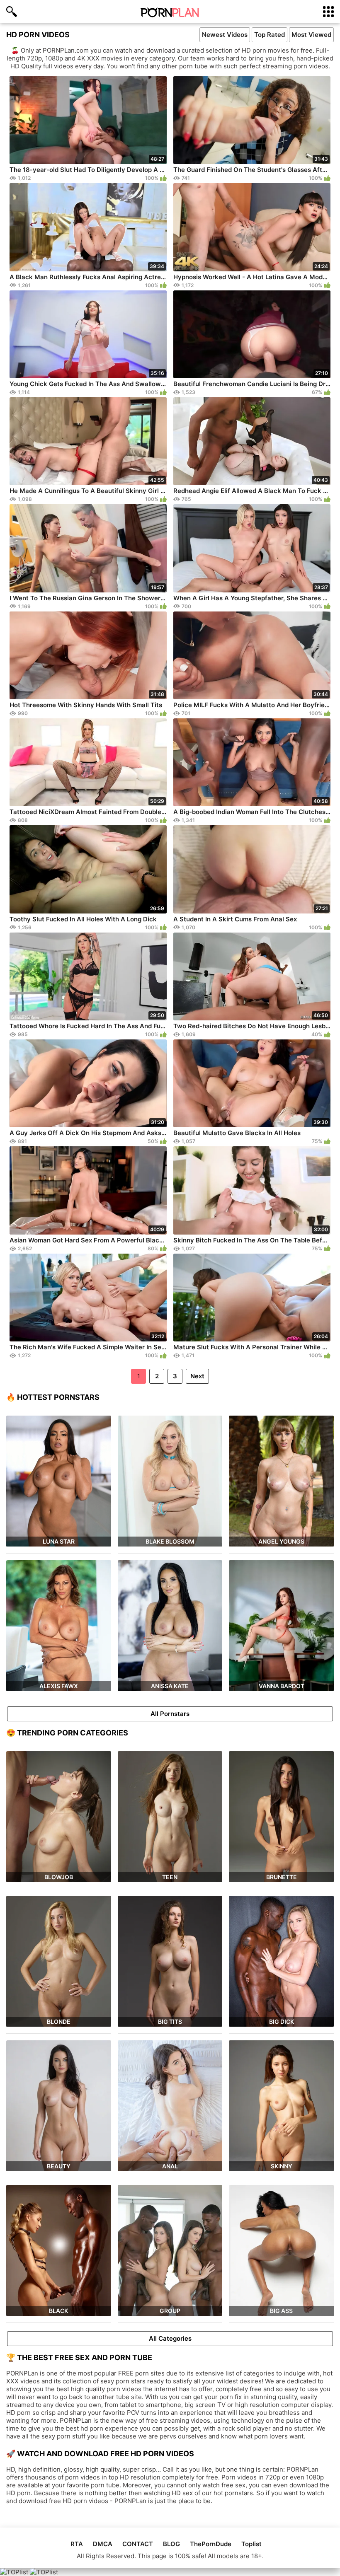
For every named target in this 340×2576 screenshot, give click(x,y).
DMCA (103, 2544)
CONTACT (138, 2544)
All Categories (170, 2338)
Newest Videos (225, 35)
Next (197, 1376)
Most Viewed (311, 35)
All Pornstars (170, 1714)
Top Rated (270, 35)
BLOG (171, 2544)
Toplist (251, 2544)
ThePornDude (211, 2544)
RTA (77, 2544)
